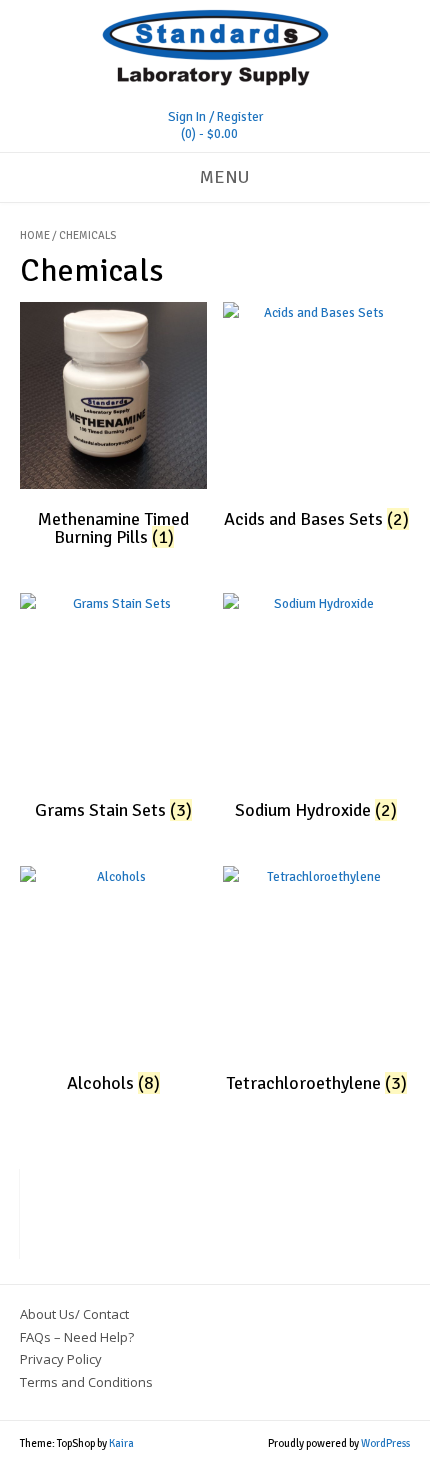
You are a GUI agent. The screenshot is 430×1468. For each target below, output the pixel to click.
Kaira (121, 1443)
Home (35, 235)
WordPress (385, 1443)
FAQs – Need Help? (77, 1337)
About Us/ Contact (74, 1314)
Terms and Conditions (86, 1382)
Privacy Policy (61, 1359)
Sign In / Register (215, 117)
